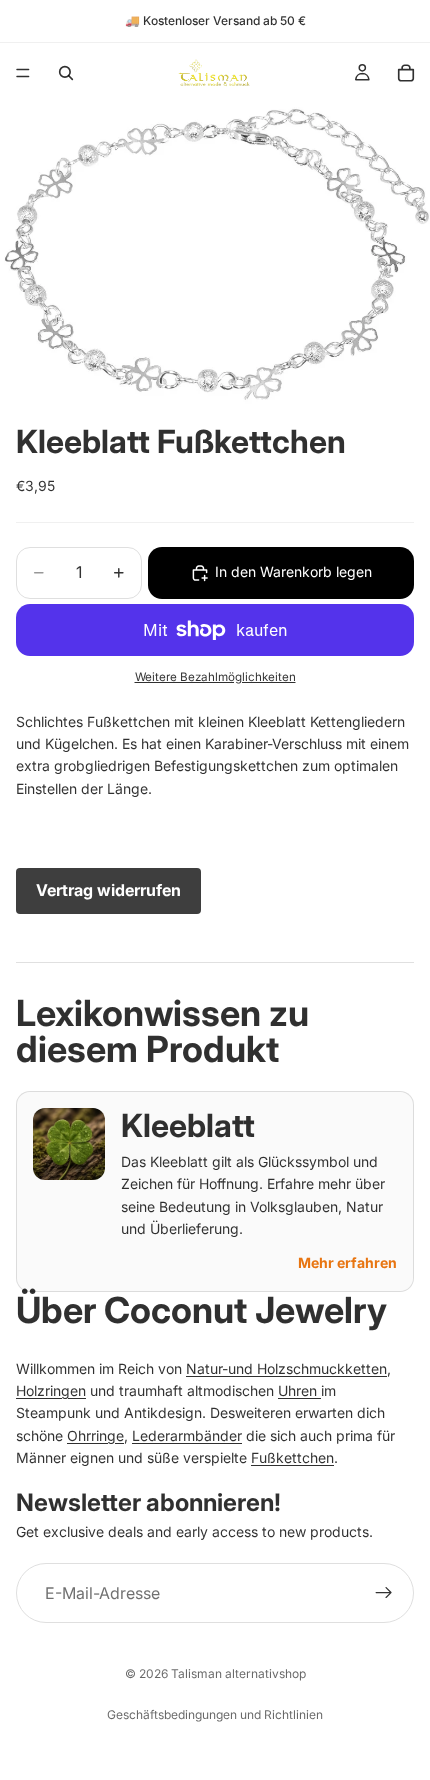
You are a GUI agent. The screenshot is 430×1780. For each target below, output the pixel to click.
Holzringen (51, 1390)
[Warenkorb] (406, 73)
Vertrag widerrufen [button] (108, 890)
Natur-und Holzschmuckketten (286, 1368)
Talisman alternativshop (238, 1673)
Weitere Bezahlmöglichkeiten (215, 677)
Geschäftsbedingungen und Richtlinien (215, 1714)
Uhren (299, 1390)
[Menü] (23, 73)
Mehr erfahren (347, 1262)
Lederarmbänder (187, 1435)
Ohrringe (95, 1435)
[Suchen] (66, 73)
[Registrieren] (384, 1593)
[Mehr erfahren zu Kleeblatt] (69, 1144)
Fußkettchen (292, 1457)
